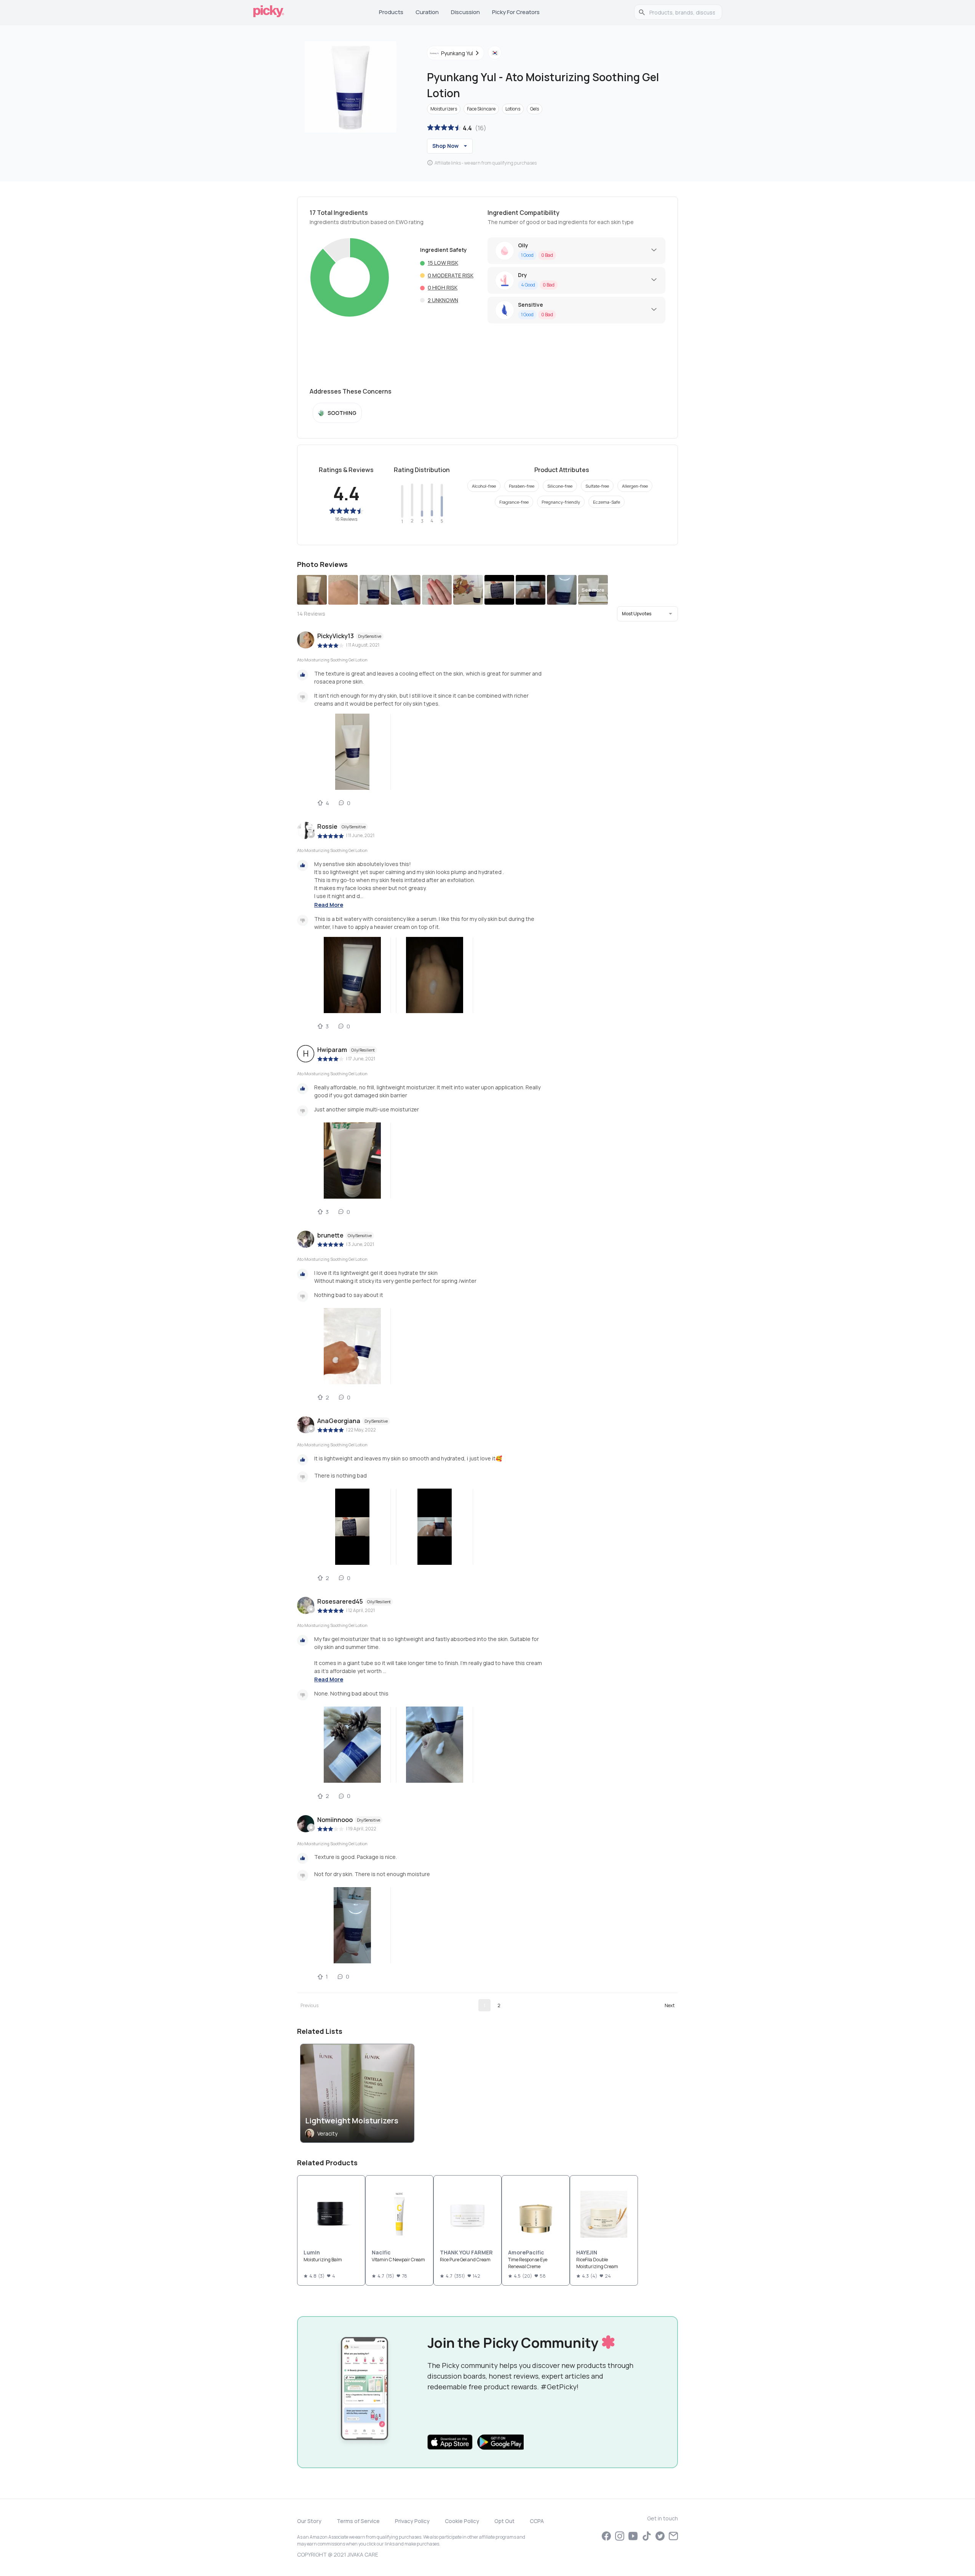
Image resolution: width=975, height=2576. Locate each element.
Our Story (309, 2521)
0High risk (443, 287)
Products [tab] (391, 12)
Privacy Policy (412, 2521)
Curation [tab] (427, 12)
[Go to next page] (670, 2005)
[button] (647, 614)
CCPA (537, 2521)
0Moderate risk (451, 275)
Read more (329, 905)
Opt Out (504, 2521)
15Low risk (443, 263)
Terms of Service (358, 2521)
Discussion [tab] (465, 12)
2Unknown (443, 300)
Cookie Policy (462, 2521)
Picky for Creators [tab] (516, 12)
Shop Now (445, 146)
